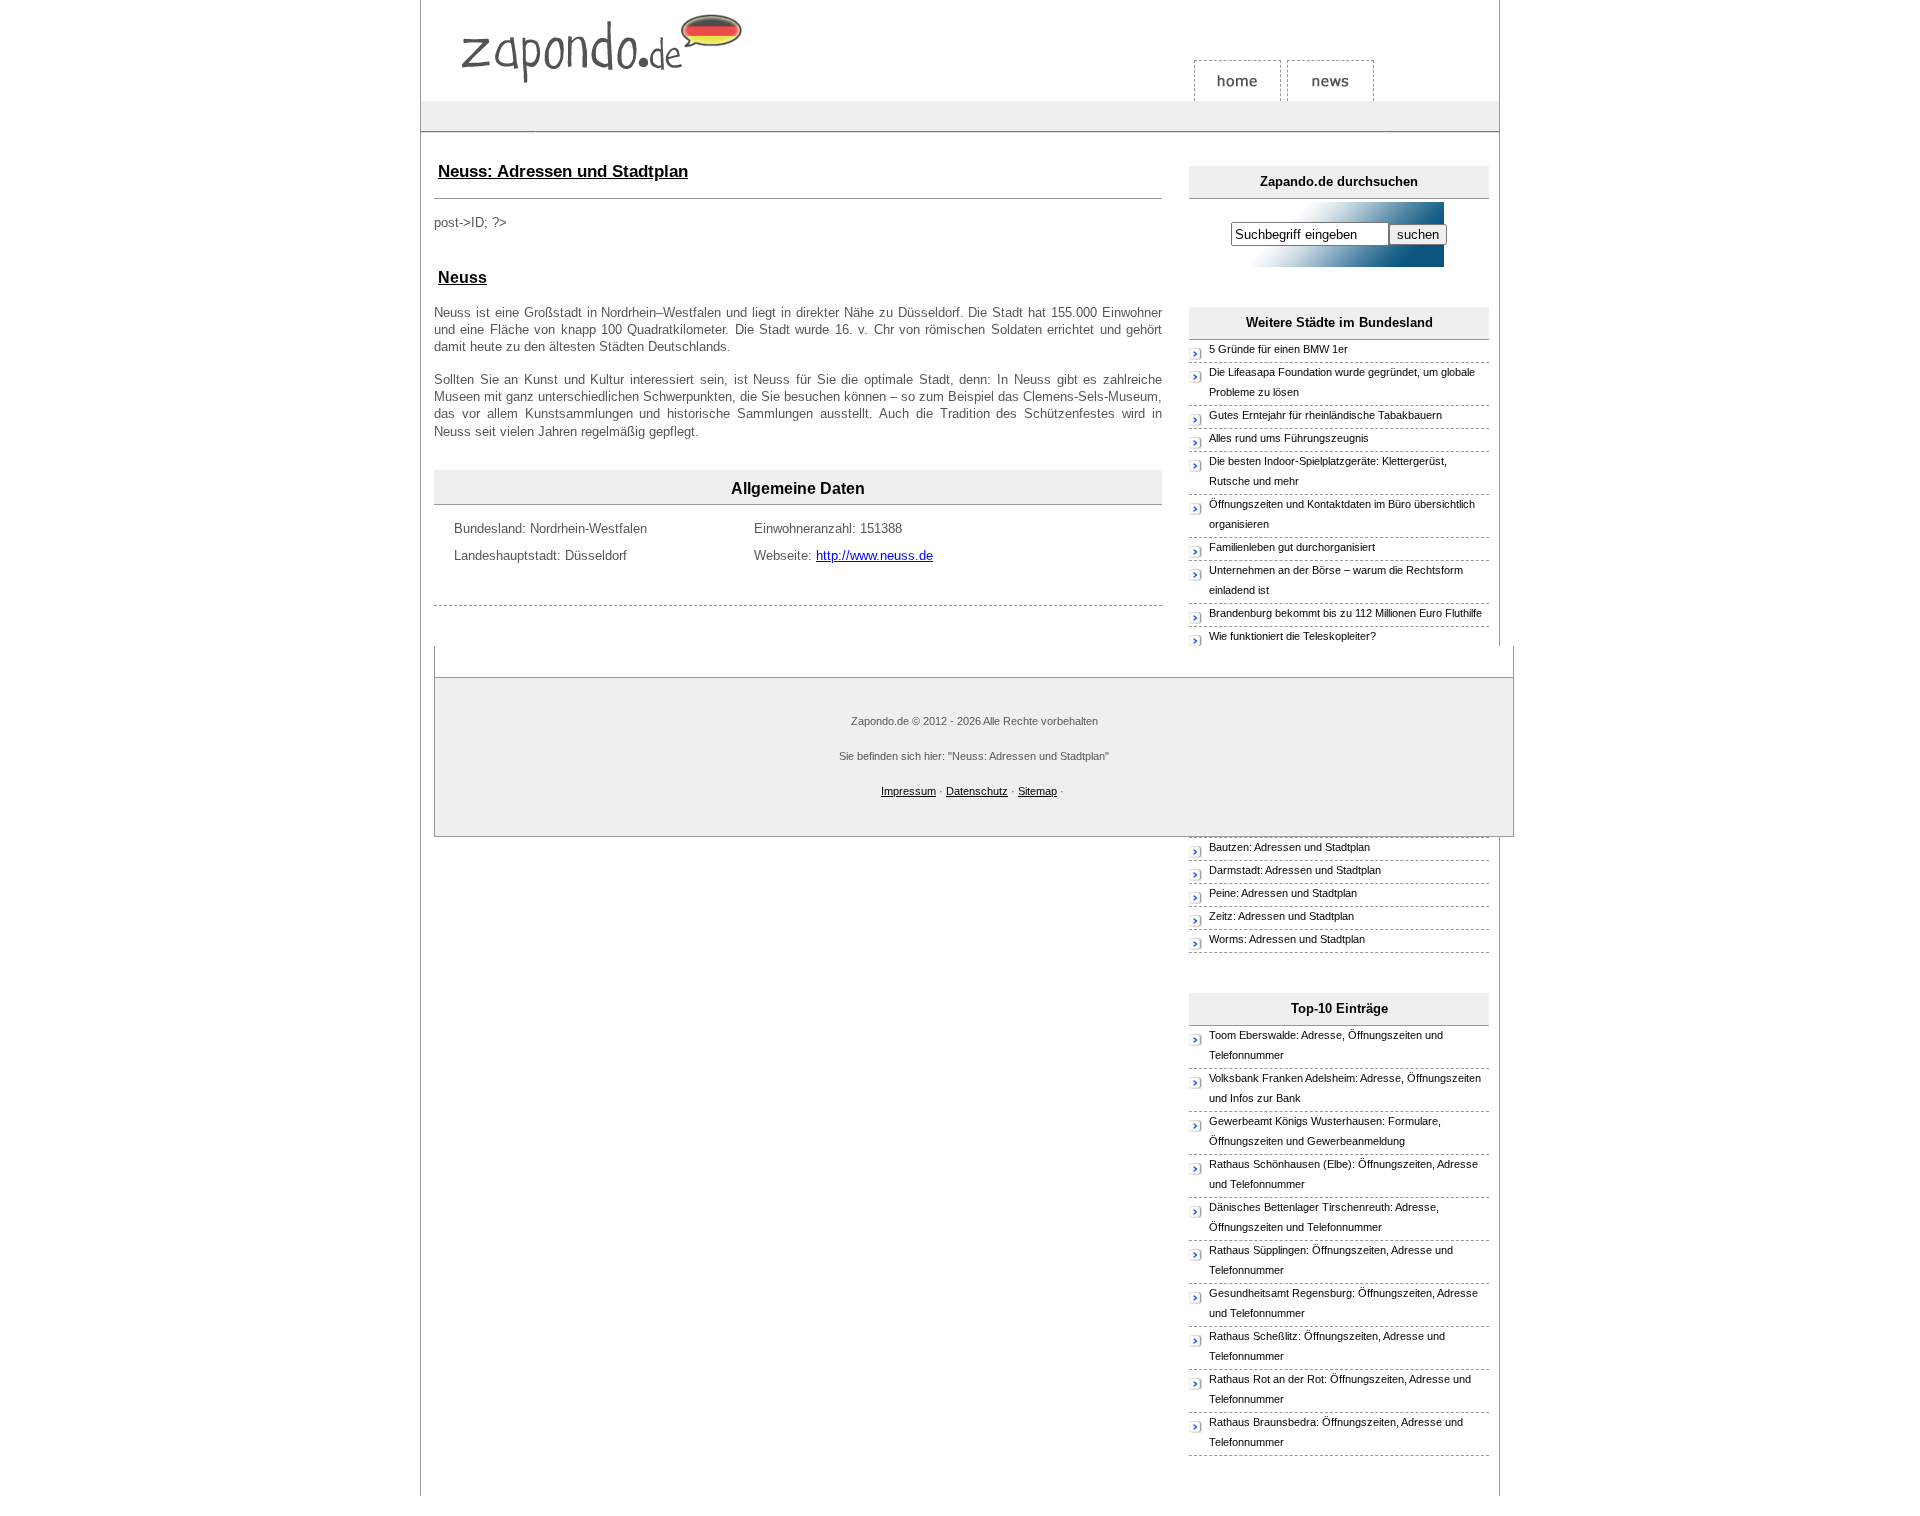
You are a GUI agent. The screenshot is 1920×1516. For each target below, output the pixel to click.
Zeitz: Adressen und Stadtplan (1281, 916)
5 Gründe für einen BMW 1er (1280, 349)
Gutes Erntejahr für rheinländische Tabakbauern (1325, 415)
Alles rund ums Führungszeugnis (1289, 438)
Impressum (908, 791)
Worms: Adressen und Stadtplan (1287, 939)
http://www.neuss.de (874, 555)
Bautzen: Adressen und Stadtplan (1289, 847)
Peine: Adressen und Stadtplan (1283, 893)
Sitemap (1037, 791)
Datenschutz (977, 791)
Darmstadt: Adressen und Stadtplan (1295, 870)
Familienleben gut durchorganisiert (1292, 547)
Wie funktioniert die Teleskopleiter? (1292, 636)
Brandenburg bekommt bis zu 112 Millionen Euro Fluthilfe (1345, 613)
